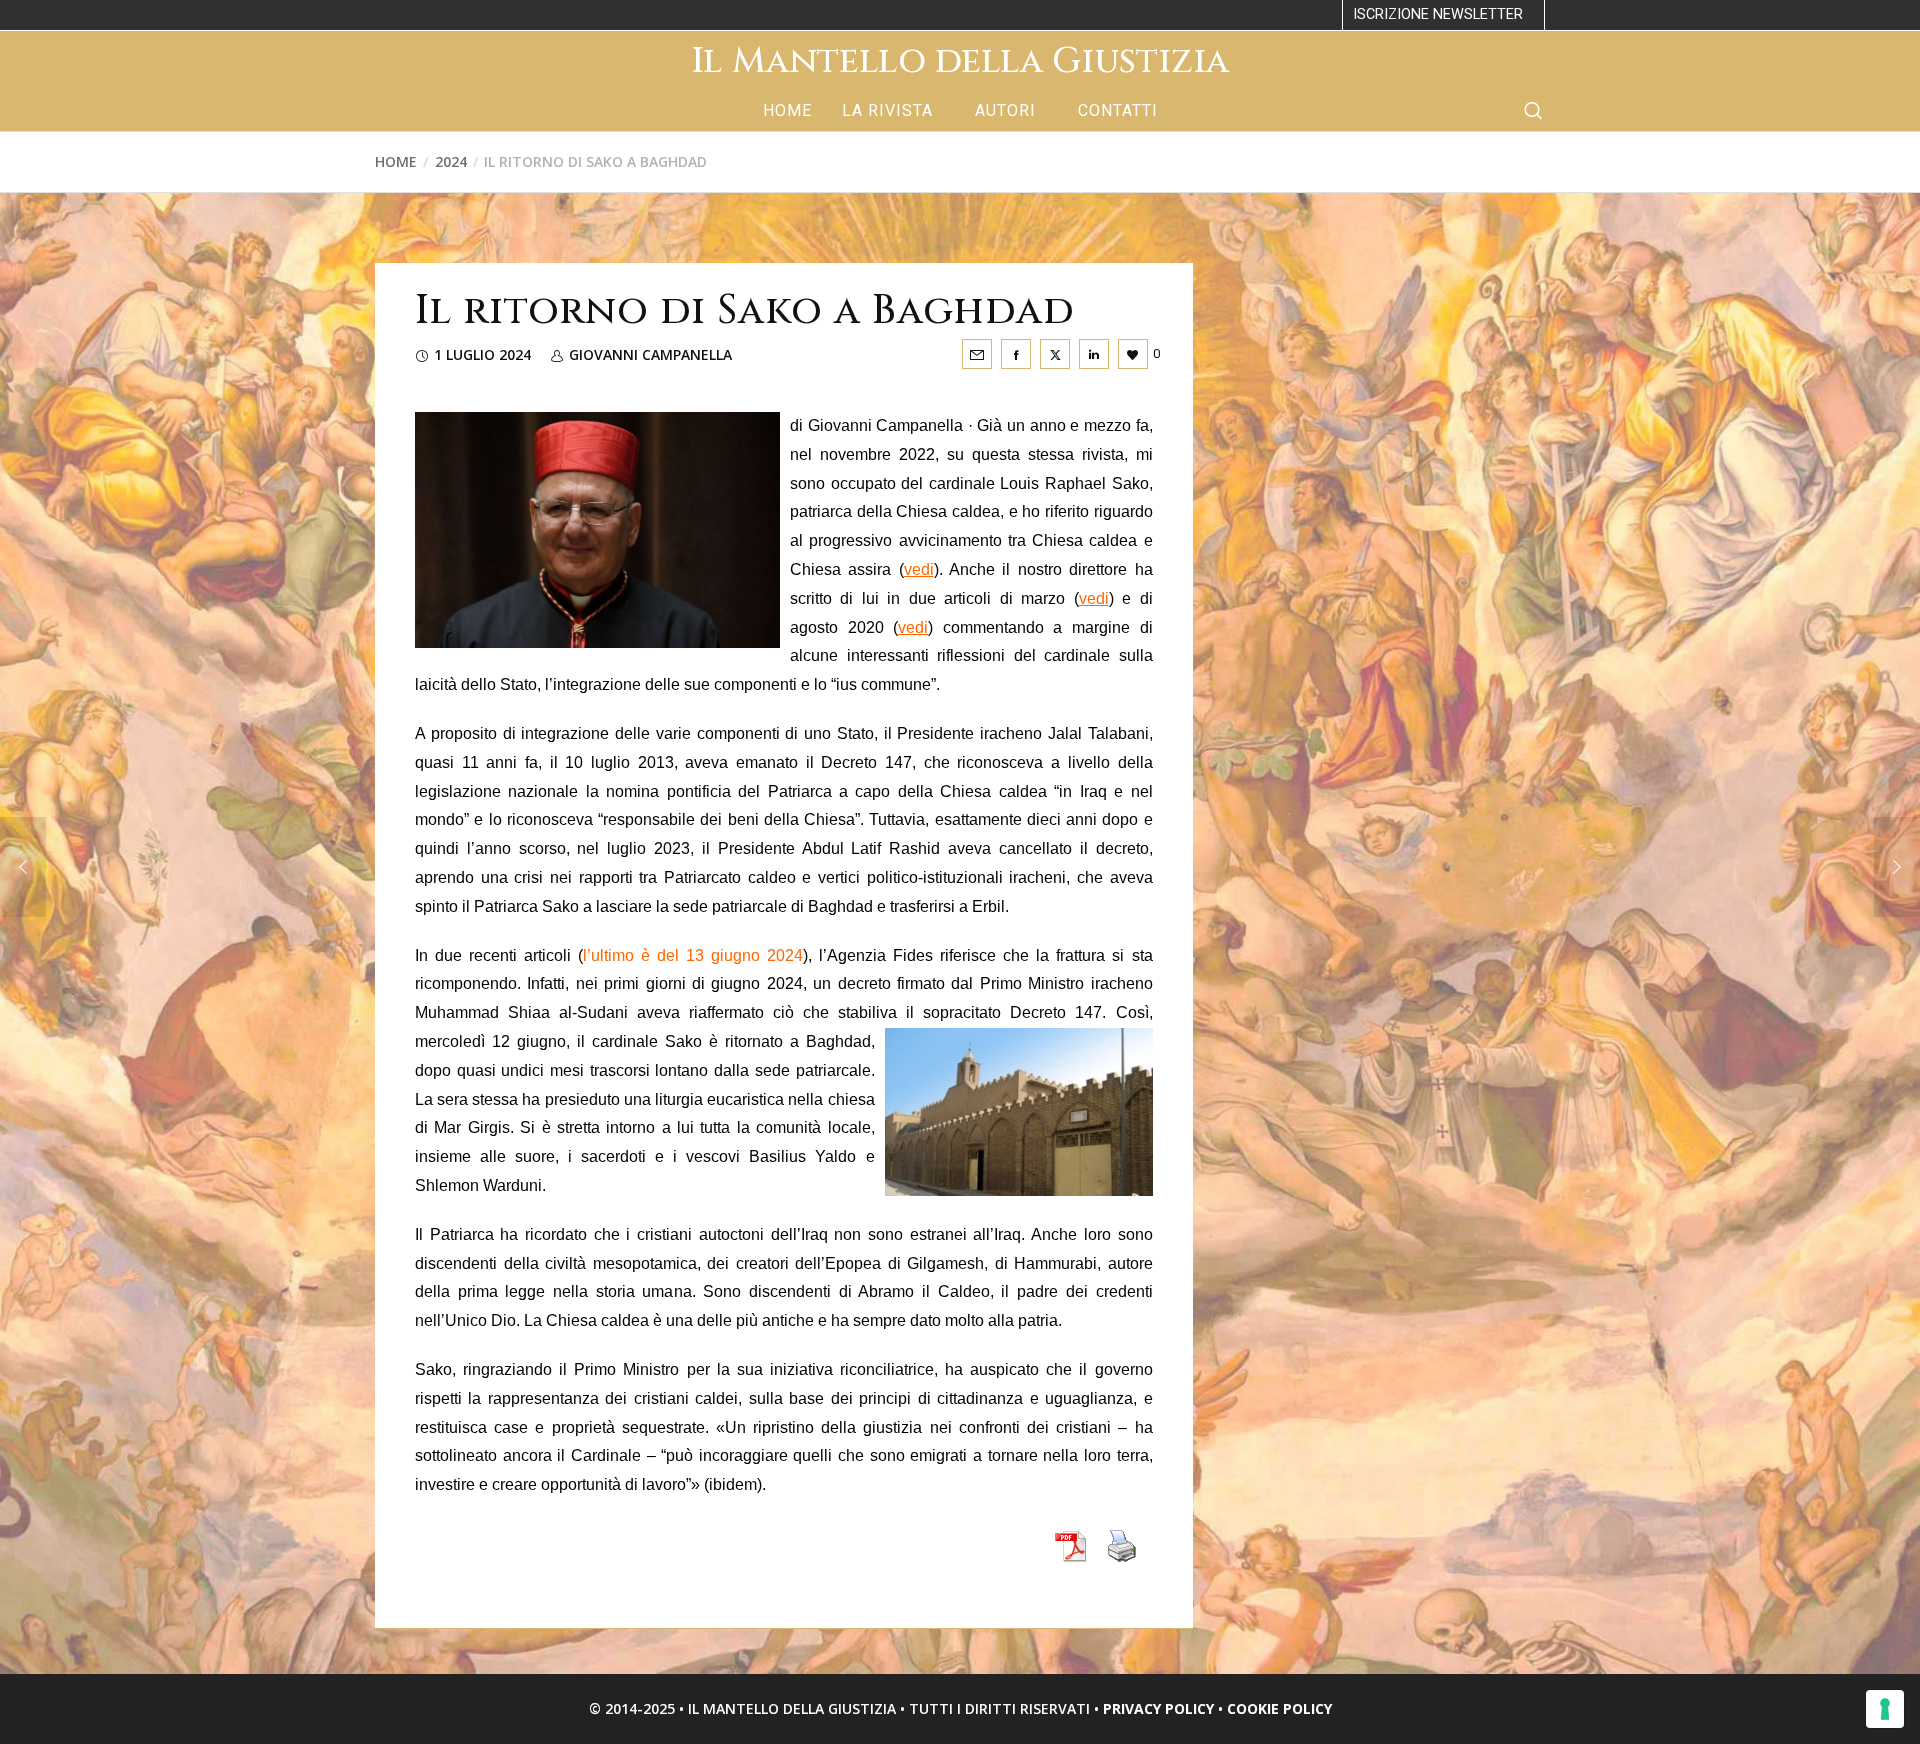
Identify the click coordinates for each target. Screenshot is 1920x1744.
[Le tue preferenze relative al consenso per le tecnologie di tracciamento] (1885, 1709)
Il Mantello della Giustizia (960, 61)
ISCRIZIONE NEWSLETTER (1438, 14)
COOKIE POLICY (1279, 1708)
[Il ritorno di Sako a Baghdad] (977, 354)
